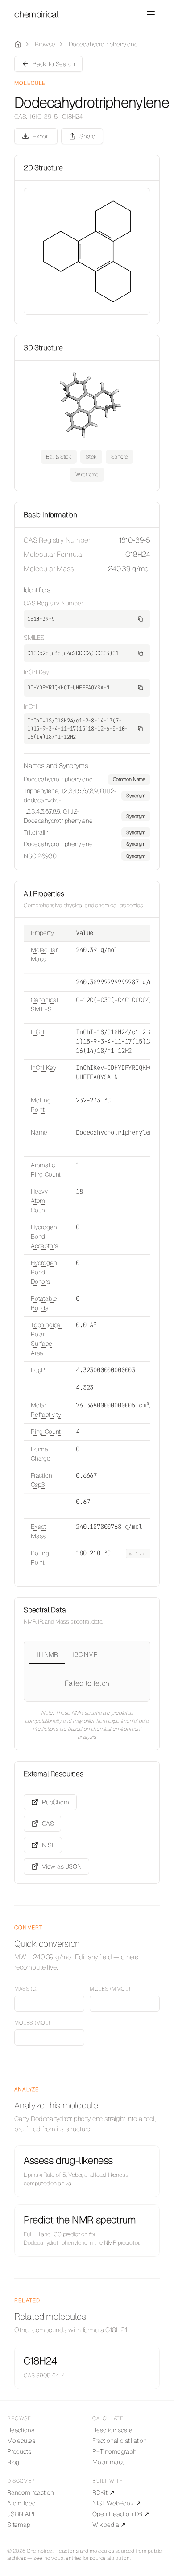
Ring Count (46, 1432)
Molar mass (108, 2462)
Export (41, 136)
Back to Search (54, 64)
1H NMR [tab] (47, 1654)
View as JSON (62, 1866)
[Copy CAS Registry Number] (141, 619)
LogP (38, 1370)
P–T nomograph (114, 2451)
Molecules (21, 2441)
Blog (13, 2462)
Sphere (120, 457)
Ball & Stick (59, 457)
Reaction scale (112, 2430)
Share (87, 136)
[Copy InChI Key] (141, 688)
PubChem (56, 1802)
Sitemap (19, 2525)
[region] (87, 818)
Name (39, 1132)
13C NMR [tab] (85, 1654)
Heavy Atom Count (39, 1201)
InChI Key (43, 1068)
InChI (37, 1032)
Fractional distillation (120, 2441)
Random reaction (30, 2492)
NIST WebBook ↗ (117, 2503)
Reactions (21, 2430)
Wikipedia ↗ (109, 2525)
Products (19, 2451)
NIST (48, 1845)
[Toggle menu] (151, 14)
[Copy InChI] (141, 729)
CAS (48, 1824)
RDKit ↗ (104, 2492)
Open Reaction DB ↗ (121, 2514)
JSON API (21, 2514)
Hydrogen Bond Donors (44, 1272)
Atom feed (21, 2503)
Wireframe (87, 475)
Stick (91, 457)
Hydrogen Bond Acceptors (44, 1236)
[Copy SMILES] (141, 653)
